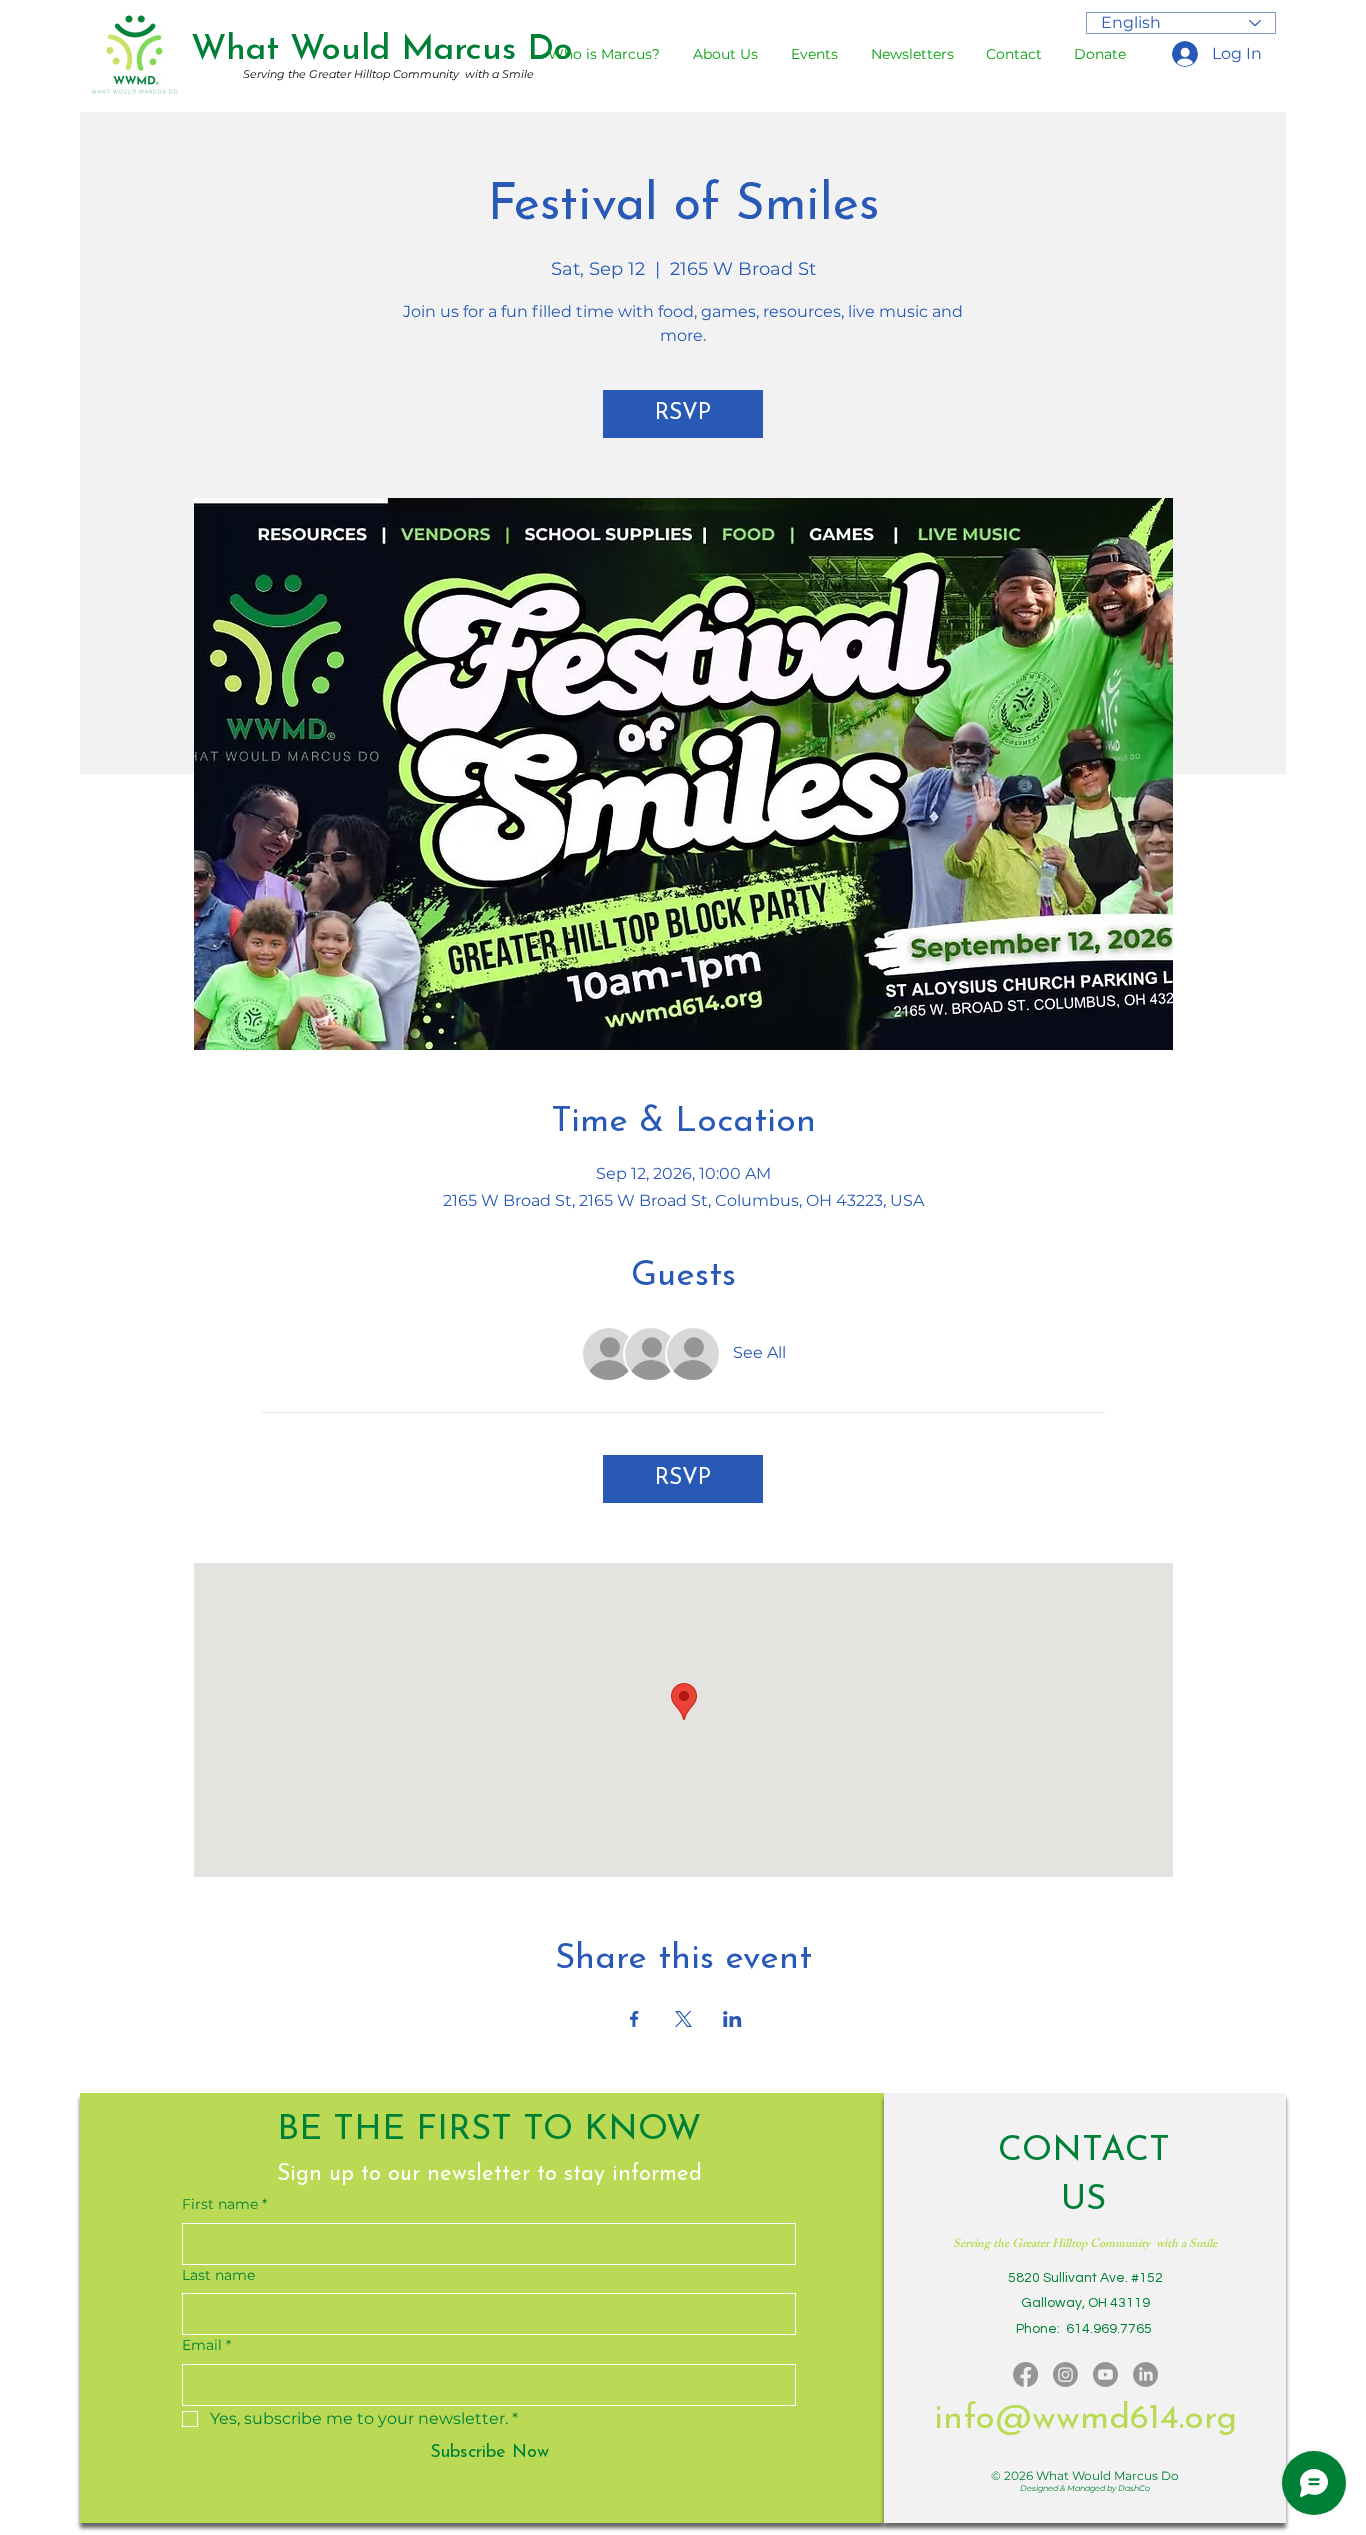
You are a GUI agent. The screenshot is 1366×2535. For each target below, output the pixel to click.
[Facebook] (1025, 2374)
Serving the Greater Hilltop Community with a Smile (388, 74)
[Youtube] (1105, 2374)
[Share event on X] (683, 2019)
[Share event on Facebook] (634, 2019)
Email (206, 2345)
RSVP (683, 413)
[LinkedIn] (1145, 2374)
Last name (218, 2275)
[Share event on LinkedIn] (732, 2019)
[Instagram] (1065, 2374)
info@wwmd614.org (1085, 2419)
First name (224, 2204)
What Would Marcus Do (382, 50)
